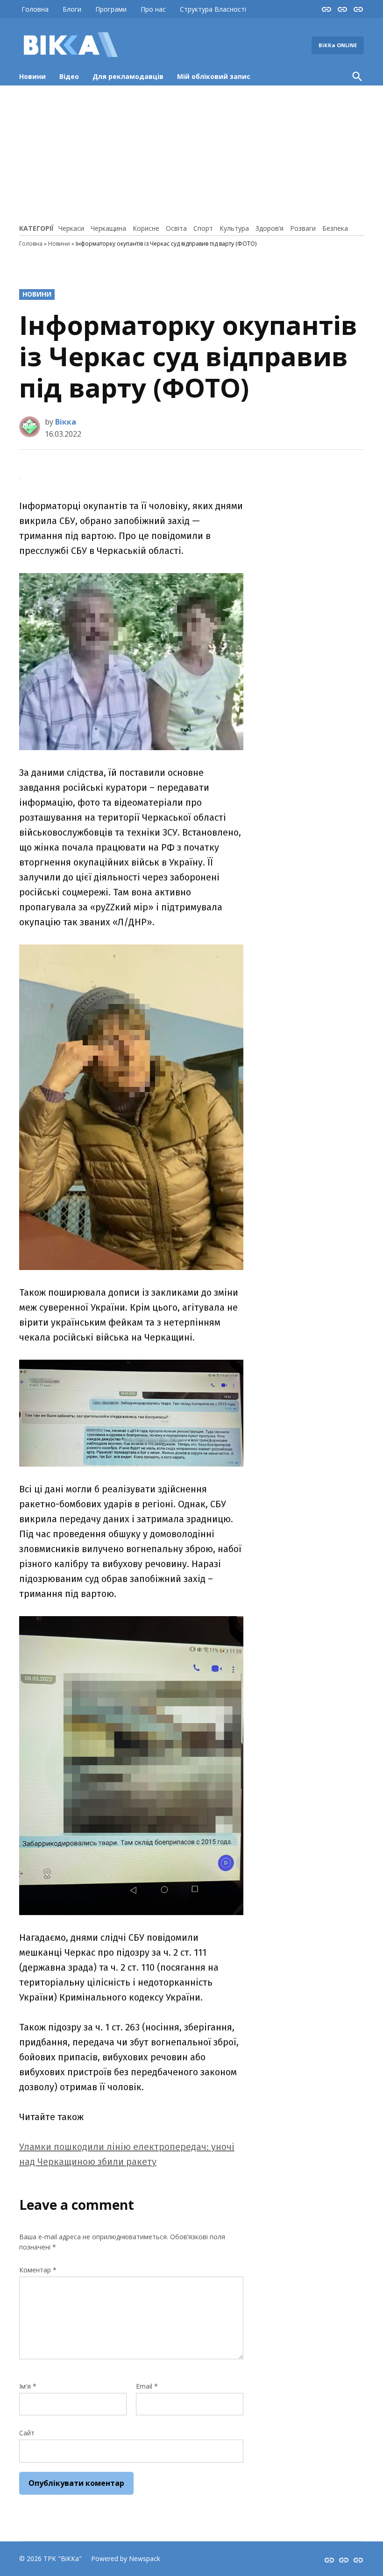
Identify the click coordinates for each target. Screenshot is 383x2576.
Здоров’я (270, 228)
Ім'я (28, 2386)
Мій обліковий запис (214, 76)
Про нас (153, 9)
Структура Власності (213, 9)
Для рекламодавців (128, 76)
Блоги (72, 9)
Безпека (335, 228)
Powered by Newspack (126, 2558)
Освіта (176, 228)
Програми (111, 9)
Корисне (146, 228)
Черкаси (71, 228)
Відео (69, 76)
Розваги (303, 228)
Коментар (38, 2270)
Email (147, 2386)
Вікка (66, 422)
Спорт (203, 228)
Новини (32, 76)
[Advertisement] (191, 153)
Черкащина (108, 228)
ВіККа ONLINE (338, 45)
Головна (35, 9)
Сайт (27, 2433)
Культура (234, 228)
